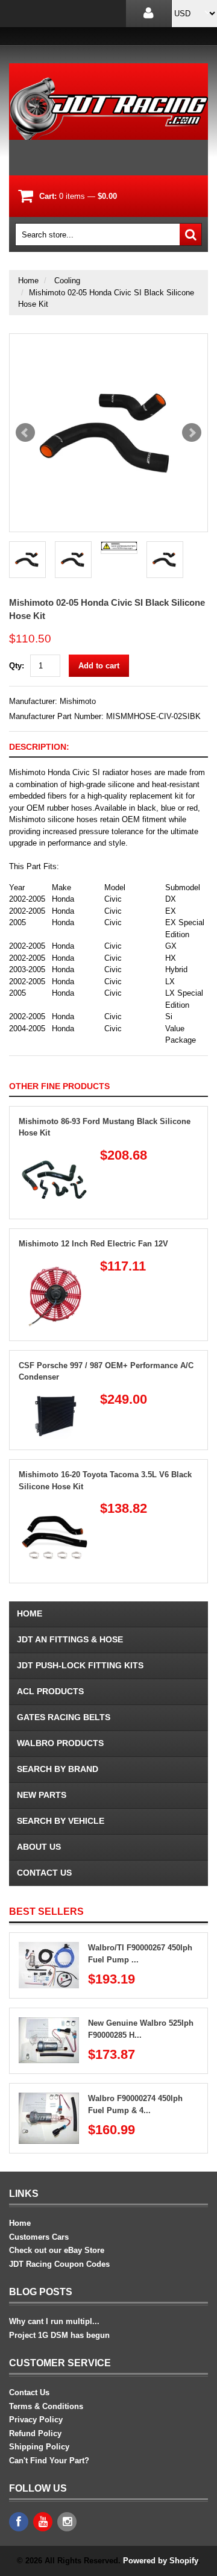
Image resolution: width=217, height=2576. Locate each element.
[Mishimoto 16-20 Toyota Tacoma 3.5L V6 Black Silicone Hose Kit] (55, 1507)
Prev (25, 433)
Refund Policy (35, 2433)
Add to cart (99, 666)
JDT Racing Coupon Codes (59, 2264)
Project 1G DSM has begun (59, 2335)
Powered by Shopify (160, 2561)
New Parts (42, 1795)
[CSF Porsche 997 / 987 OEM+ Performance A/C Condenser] (55, 1398)
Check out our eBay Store (57, 2250)
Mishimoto (78, 701)
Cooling (67, 281)
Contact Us (44, 1873)
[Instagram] (67, 2522)
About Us (39, 1847)
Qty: (17, 666)
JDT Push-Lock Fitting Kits (80, 1665)
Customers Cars (39, 2237)
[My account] (149, 14)
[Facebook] (19, 2522)
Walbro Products (60, 1743)
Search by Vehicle (61, 1821)
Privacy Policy (36, 2420)
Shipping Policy (39, 2447)
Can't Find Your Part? (49, 2461)
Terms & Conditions (46, 2406)
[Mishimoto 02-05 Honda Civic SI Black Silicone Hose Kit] (108, 433)
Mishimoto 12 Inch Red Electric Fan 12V (93, 1244)
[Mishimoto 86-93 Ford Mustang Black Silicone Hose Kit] (55, 1154)
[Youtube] (43, 2522)
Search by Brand (58, 1769)
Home (28, 281)
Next (192, 433)
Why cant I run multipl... (54, 2321)
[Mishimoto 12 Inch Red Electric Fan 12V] (55, 1265)
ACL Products (50, 1691)
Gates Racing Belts (64, 1717)
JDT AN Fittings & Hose (70, 1639)
